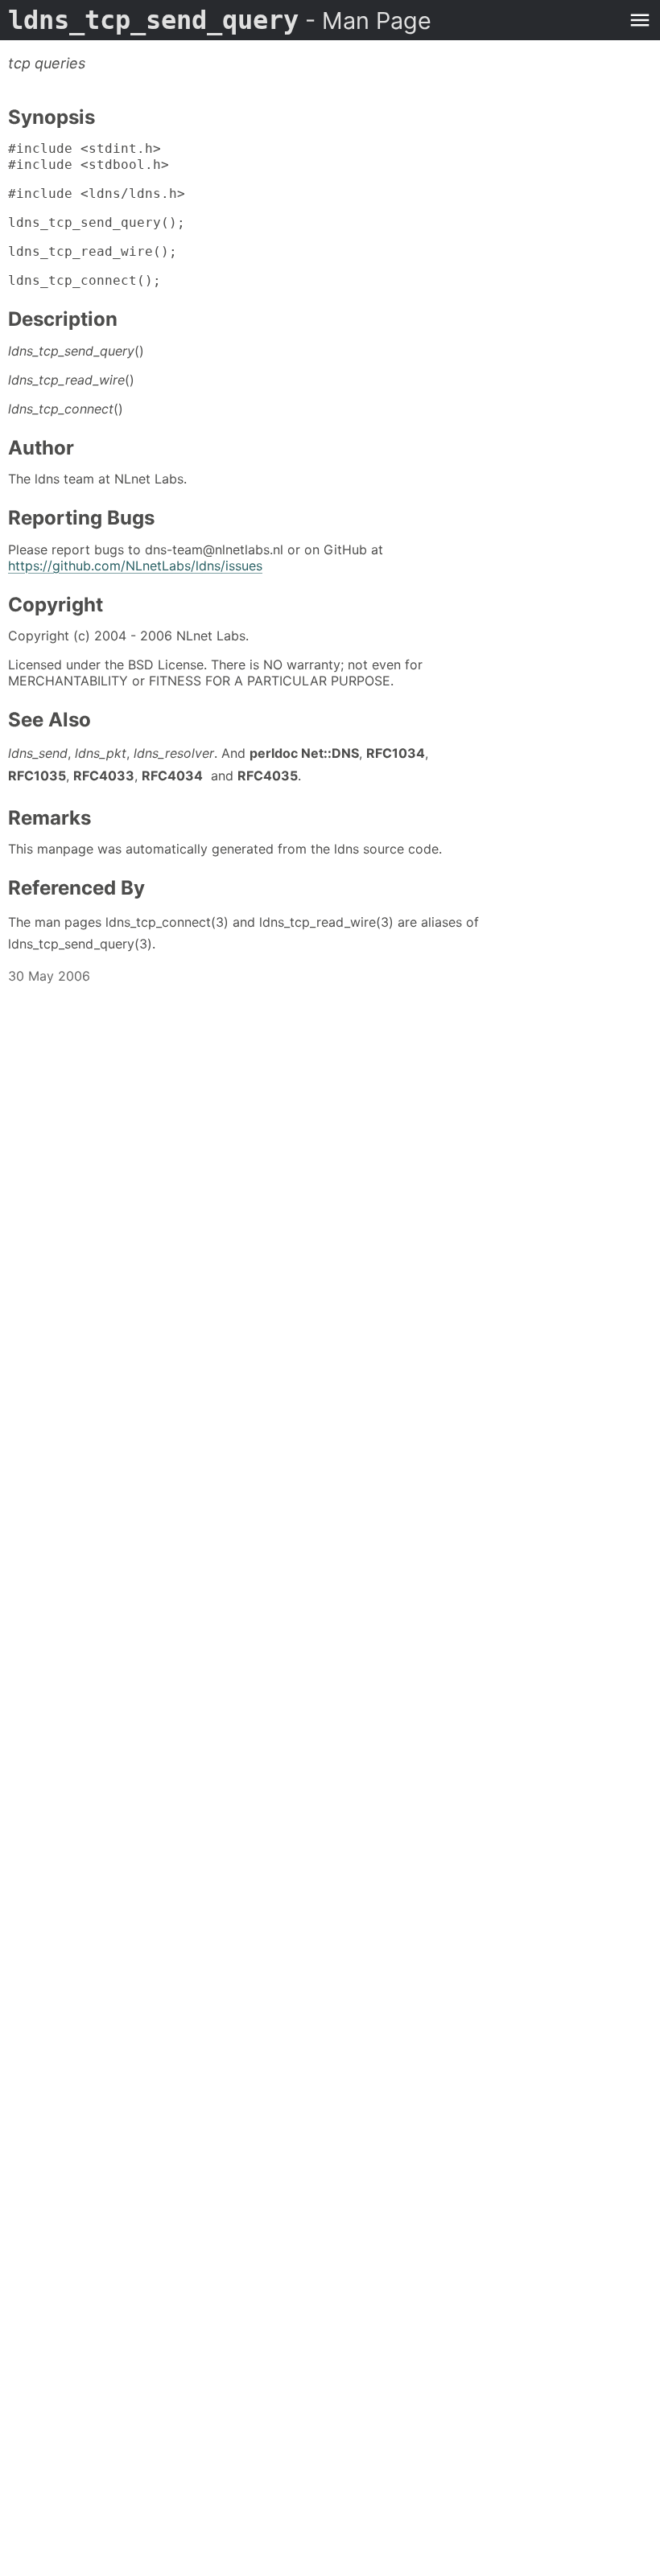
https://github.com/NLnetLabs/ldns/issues (135, 566)
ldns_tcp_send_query (220, 20)
